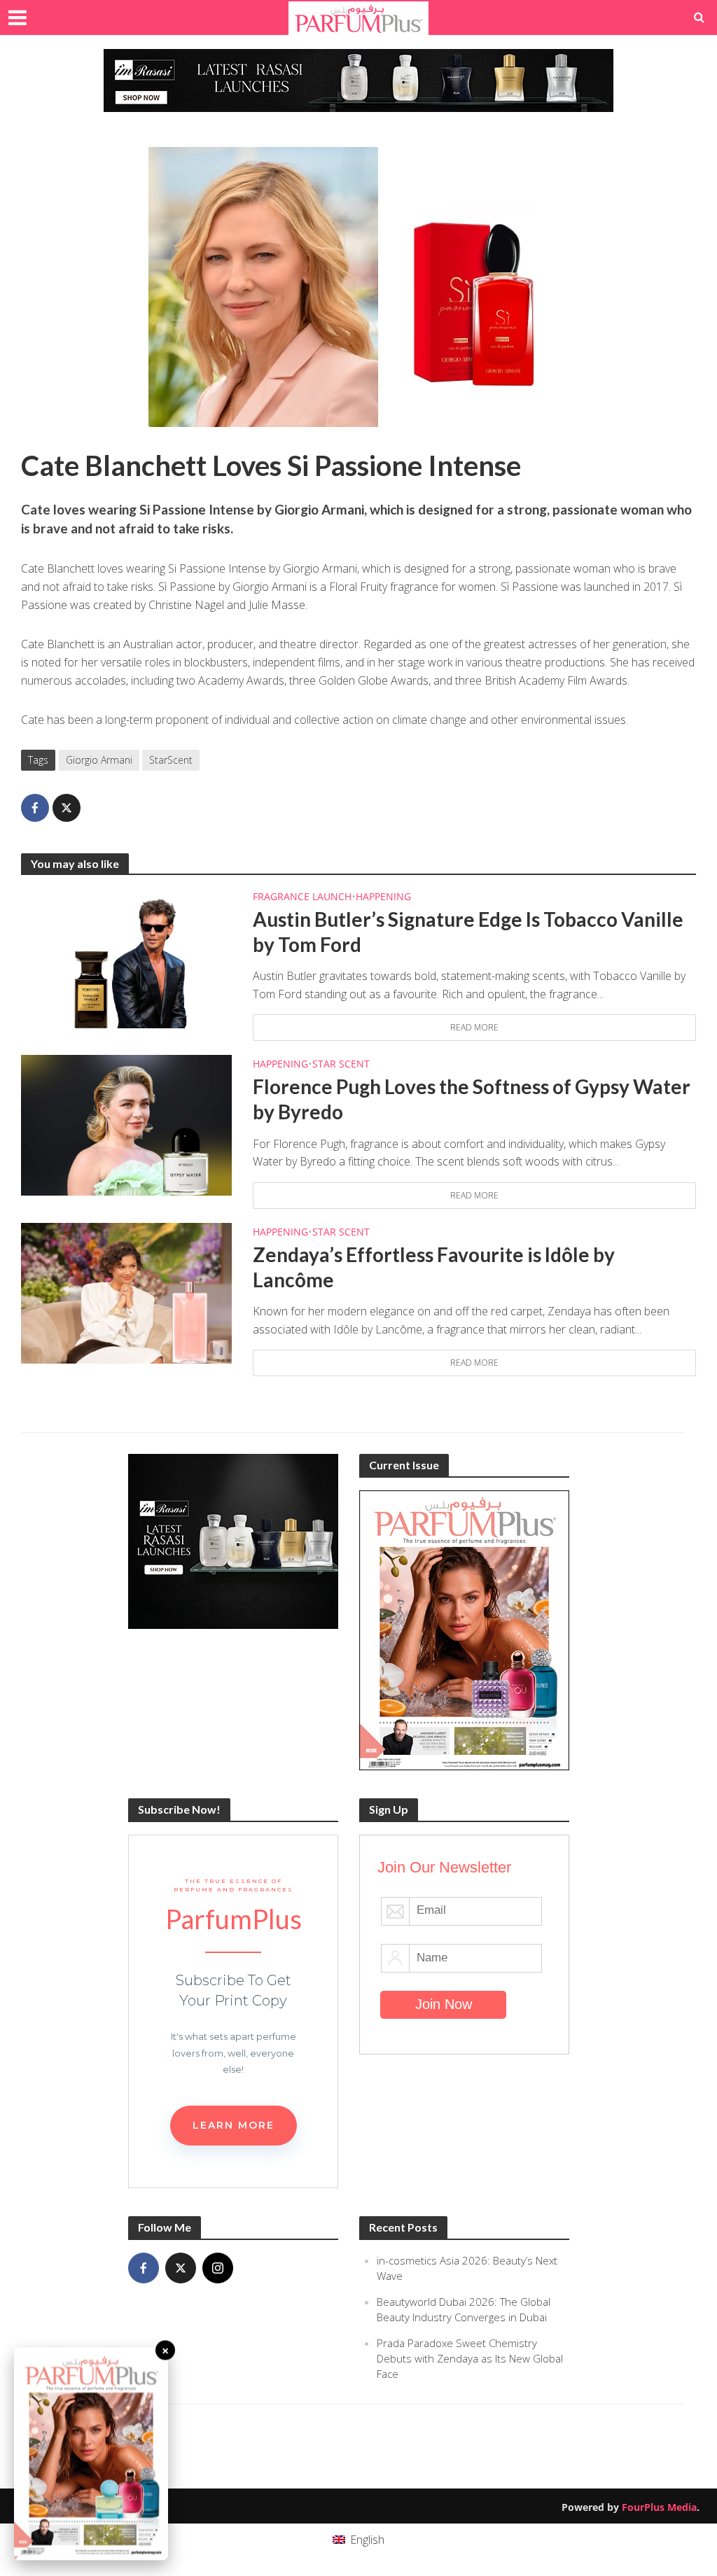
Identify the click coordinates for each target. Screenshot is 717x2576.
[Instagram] (218, 2268)
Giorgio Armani (99, 760)
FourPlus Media (659, 2507)
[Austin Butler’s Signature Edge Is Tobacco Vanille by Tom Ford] (126, 957)
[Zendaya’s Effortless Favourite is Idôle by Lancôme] (126, 1291)
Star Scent (341, 1064)
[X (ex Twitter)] (181, 2268)
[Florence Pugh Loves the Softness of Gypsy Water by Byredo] (126, 1124)
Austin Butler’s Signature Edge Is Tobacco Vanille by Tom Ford (468, 932)
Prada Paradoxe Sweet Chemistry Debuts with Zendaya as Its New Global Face (470, 2358)
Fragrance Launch (302, 896)
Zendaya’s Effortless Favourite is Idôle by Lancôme (434, 1267)
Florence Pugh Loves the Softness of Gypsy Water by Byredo (472, 1099)
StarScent (171, 760)
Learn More (234, 2125)
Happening (383, 896)
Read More (474, 1027)
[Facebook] (144, 2268)
